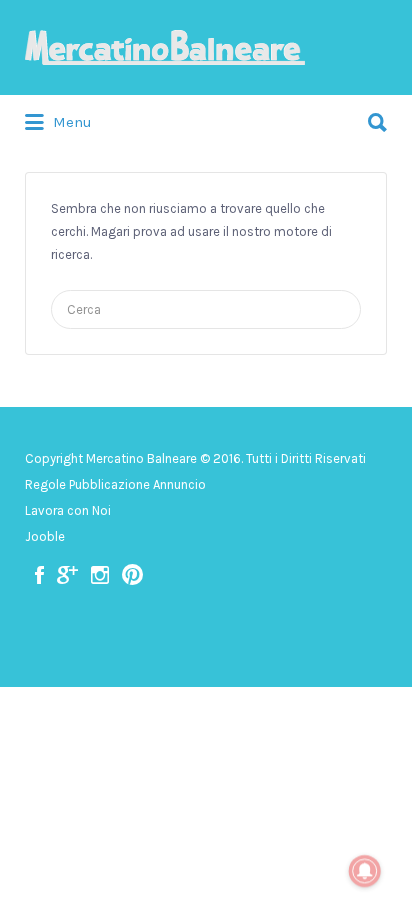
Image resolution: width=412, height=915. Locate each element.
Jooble (45, 536)
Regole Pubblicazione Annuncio (115, 484)
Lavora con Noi (68, 510)
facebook (39, 575)
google (67, 575)
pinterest (132, 575)
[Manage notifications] (365, 871)
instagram (100, 575)
